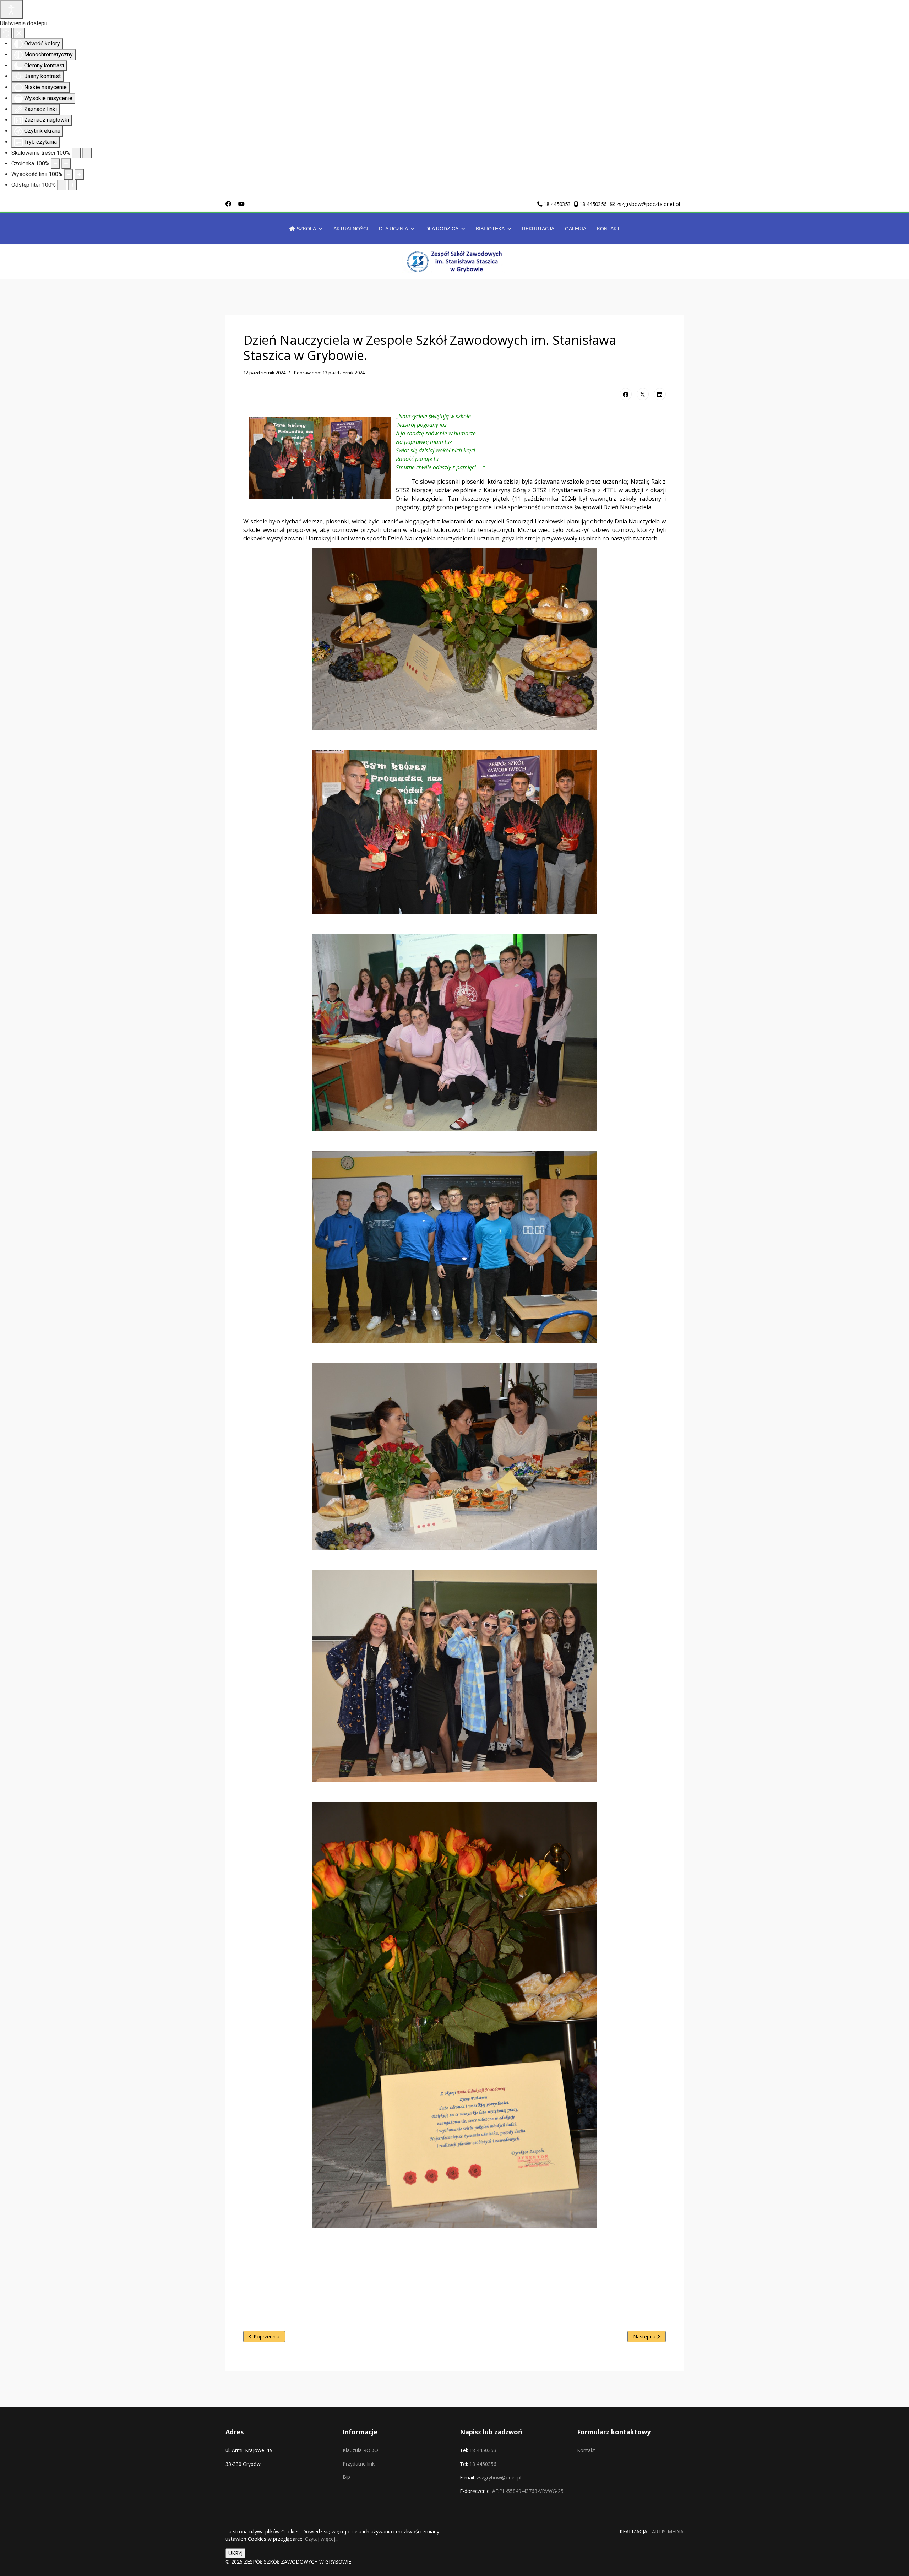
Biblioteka (490, 229)
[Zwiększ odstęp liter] (72, 185)
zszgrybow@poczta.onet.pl (648, 204)
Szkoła (306, 229)
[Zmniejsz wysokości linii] (69, 174)
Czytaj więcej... (322, 2539)
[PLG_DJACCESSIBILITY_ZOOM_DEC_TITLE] (76, 153)
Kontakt (608, 229)
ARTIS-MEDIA (668, 2531)
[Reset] (6, 33)
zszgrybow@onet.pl (499, 2477)
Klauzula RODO (360, 2450)
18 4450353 (557, 204)
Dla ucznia (393, 229)
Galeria (576, 229)
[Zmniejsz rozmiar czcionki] (55, 164)
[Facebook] (228, 204)
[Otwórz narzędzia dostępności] (11, 10)
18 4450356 (593, 204)
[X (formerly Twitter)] (643, 394)
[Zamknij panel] (19, 33)
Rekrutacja (538, 229)
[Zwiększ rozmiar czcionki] (66, 164)
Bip (346, 2477)
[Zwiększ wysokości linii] (79, 174)
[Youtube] (241, 204)
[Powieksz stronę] (87, 153)
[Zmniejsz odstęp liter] (62, 185)
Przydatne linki (359, 2464)
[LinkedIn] (660, 394)
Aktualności (351, 229)
